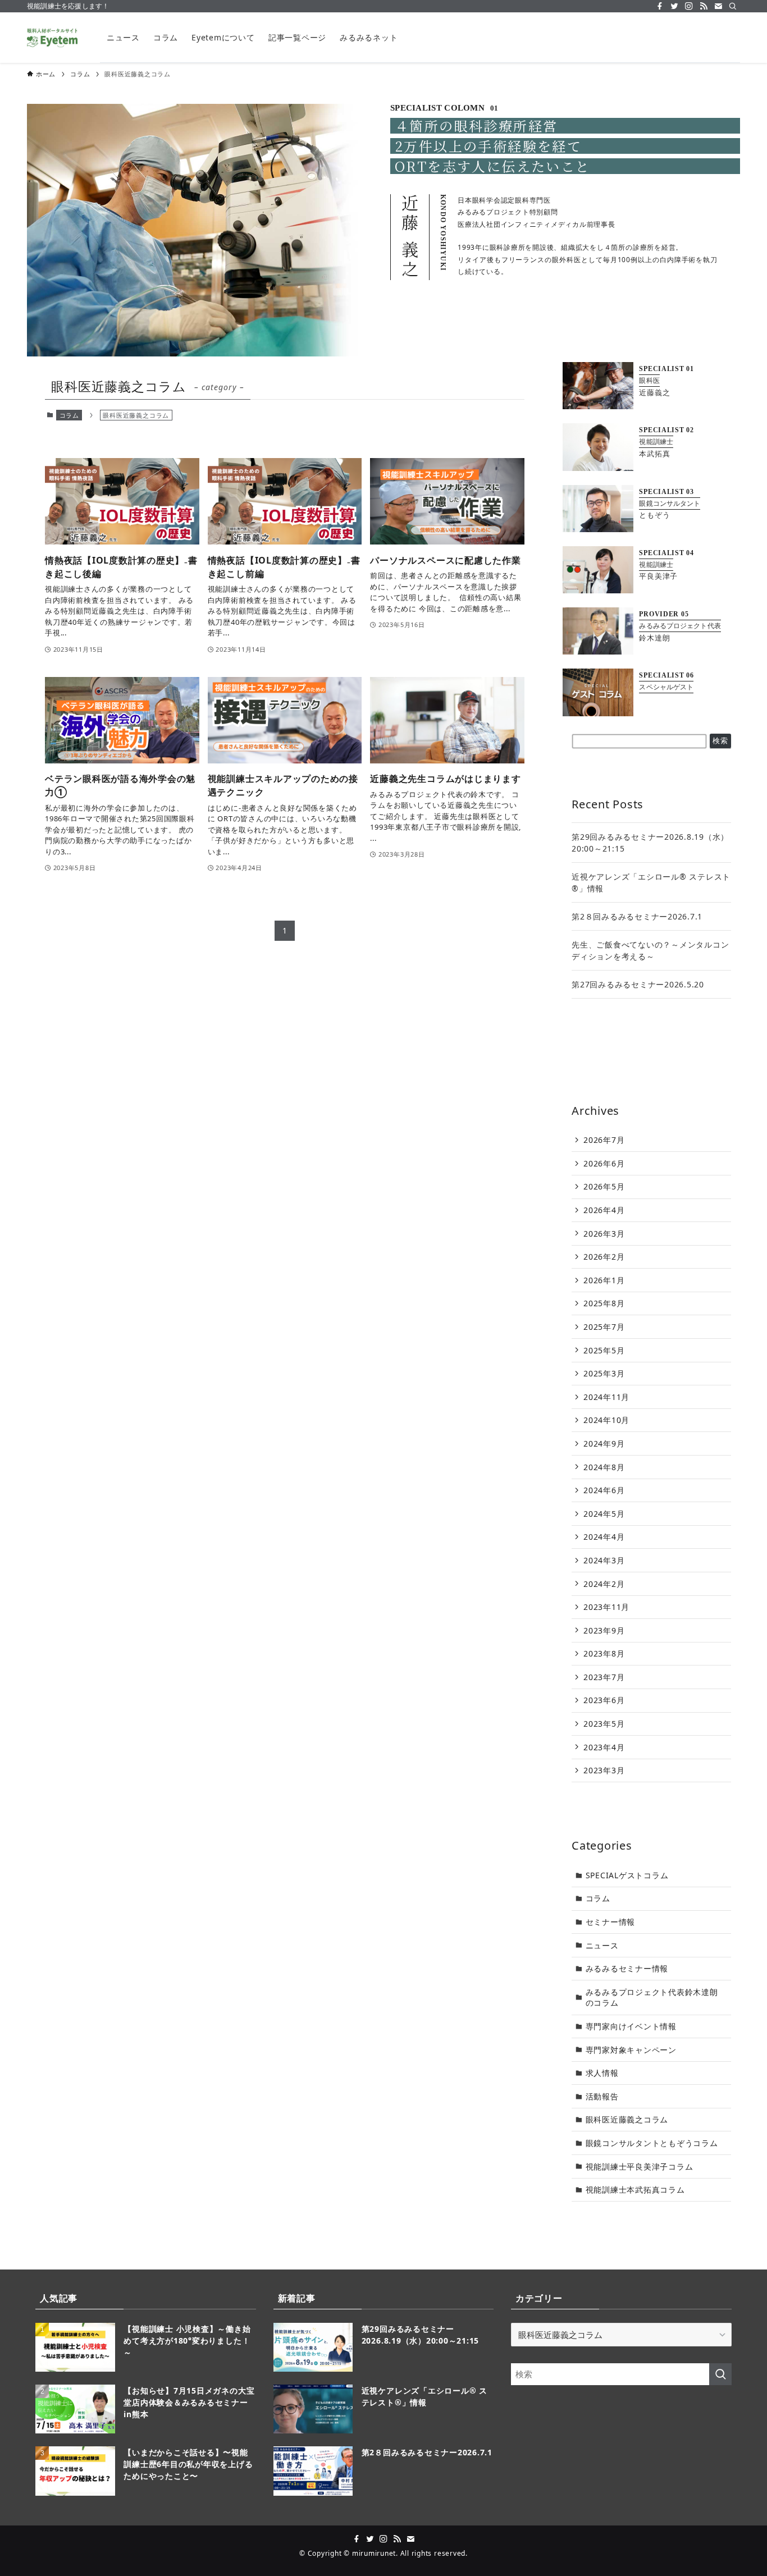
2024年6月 (604, 1490)
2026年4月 (604, 1210)
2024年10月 (606, 1420)
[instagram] (689, 6)
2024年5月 (604, 1514)
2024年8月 (604, 1467)
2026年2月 (604, 1257)
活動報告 (602, 2096)
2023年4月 (604, 1747)
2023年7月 (604, 1677)
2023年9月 (604, 1630)
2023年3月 (604, 1770)
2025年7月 (604, 1327)
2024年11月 (606, 1397)
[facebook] (660, 6)
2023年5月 (604, 1724)
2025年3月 (604, 1373)
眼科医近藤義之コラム (627, 2119)
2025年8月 (604, 1303)
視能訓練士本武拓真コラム (635, 2190)
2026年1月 (604, 1280)
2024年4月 (604, 1537)
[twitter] (674, 6)
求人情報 (602, 2073)
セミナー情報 (611, 1922)
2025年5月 (604, 1350)
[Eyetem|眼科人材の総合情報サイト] (52, 38)
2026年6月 (604, 1163)
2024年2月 (604, 1584)
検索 (720, 741)
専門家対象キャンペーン (631, 2050)
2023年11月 (606, 1607)
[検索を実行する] (720, 2374)
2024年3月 (604, 1560)
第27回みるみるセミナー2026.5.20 (638, 984)
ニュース (602, 1945)
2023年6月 (604, 1700)
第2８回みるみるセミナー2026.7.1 (637, 916)
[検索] (733, 6)
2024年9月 (604, 1443)
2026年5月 (604, 1186)
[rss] (704, 6)
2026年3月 (604, 1234)
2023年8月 (604, 1653)
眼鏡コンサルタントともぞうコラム (652, 2143)
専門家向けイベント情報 (631, 2026)
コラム (69, 415)
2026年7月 (604, 1140)
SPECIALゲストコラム (627, 1875)
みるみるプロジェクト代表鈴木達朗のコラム (652, 1998)
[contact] (718, 6)
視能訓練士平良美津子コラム (640, 2167)
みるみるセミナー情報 (627, 1968)
